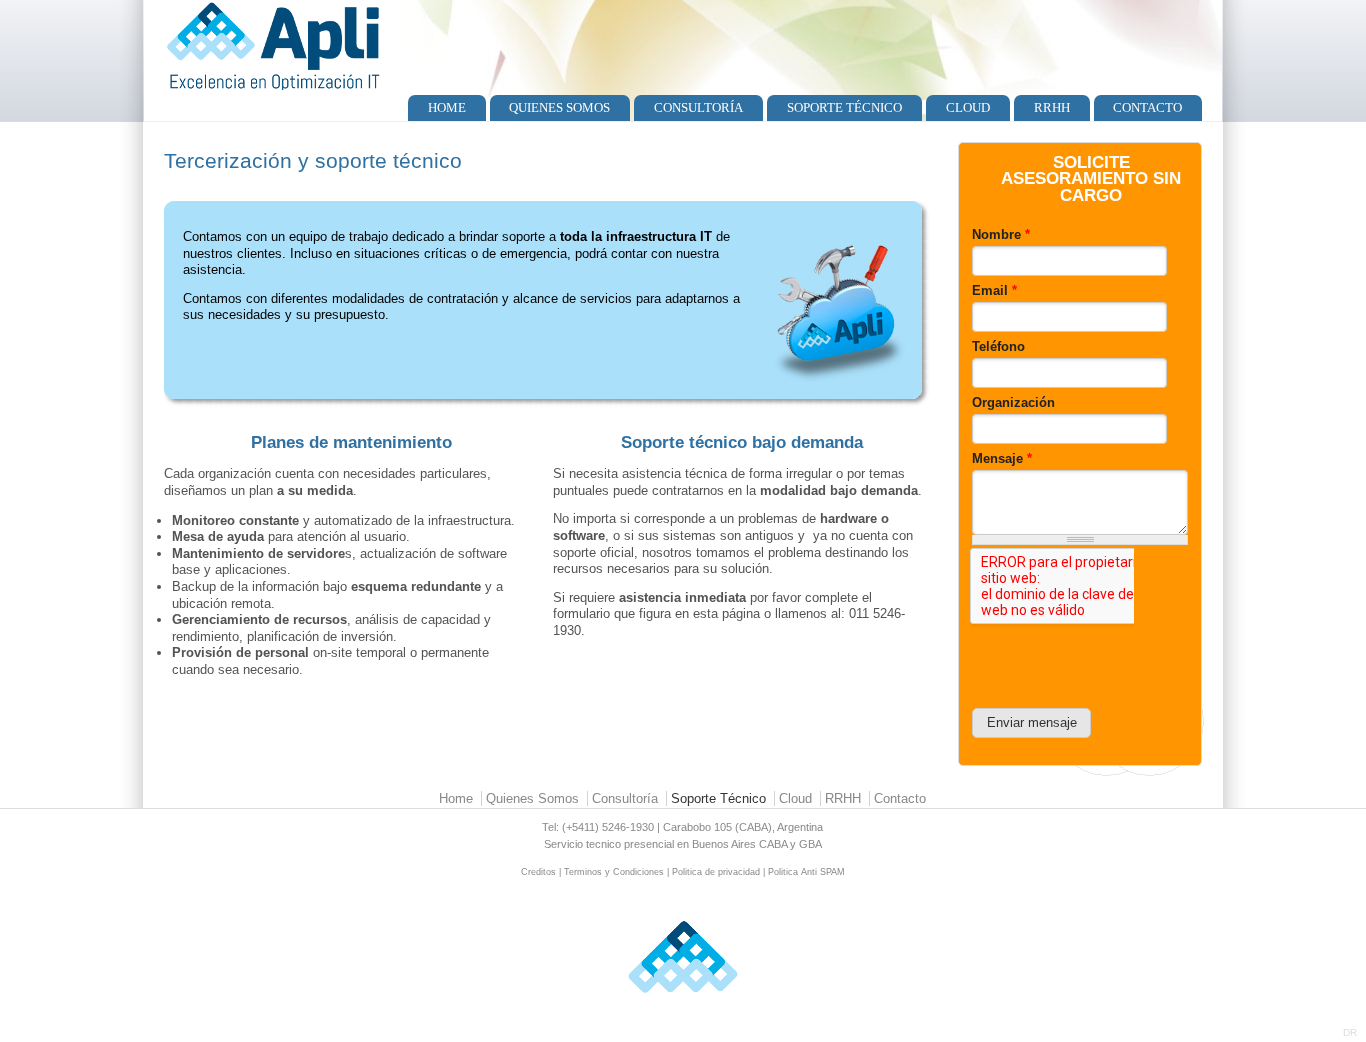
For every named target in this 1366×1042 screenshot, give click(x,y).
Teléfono (998, 346)
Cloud (968, 107)
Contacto (1147, 107)
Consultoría (698, 107)
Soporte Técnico (844, 107)
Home (447, 107)
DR (1350, 1032)
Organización (1013, 402)
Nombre (1001, 234)
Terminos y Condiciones (614, 872)
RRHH (1052, 107)
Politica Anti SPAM (806, 872)
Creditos (538, 872)
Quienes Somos (559, 107)
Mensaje (1002, 458)
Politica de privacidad (716, 872)
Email (994, 290)
